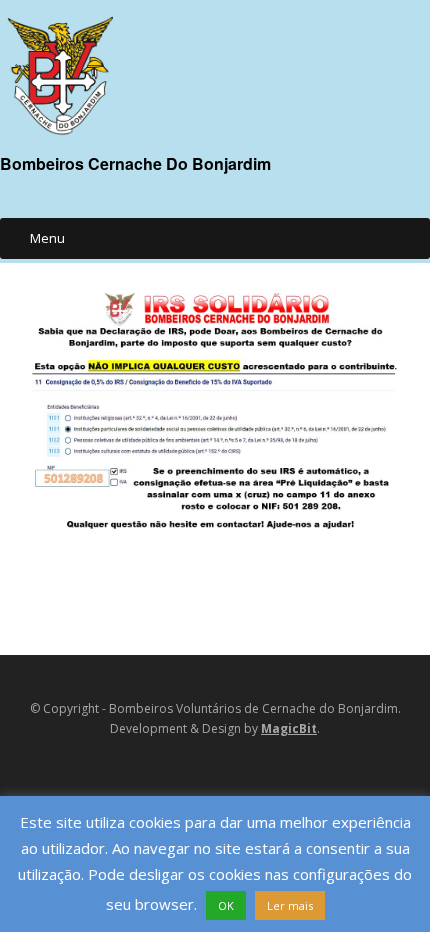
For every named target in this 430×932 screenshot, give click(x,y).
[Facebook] (185, 776)
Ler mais (290, 905)
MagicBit (289, 728)
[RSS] (240, 776)
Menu (47, 238)
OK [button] (226, 905)
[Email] (210, 776)
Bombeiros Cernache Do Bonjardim (135, 163)
